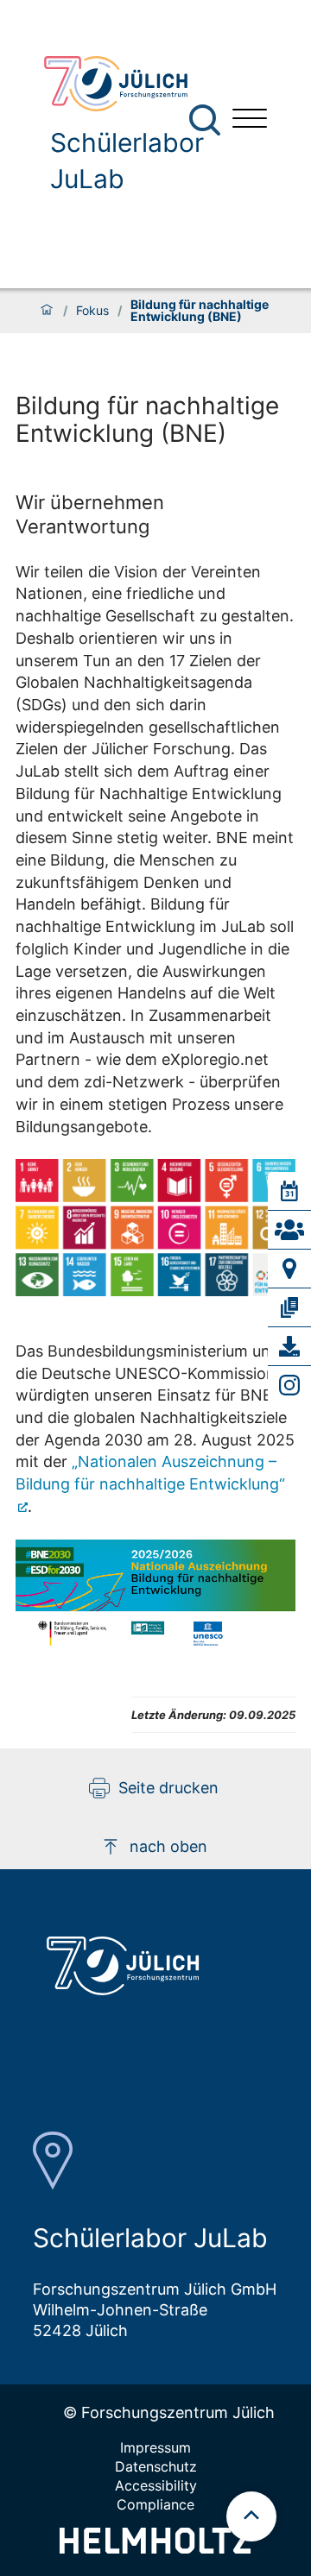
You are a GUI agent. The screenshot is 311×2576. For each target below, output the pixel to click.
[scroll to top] (251, 2516)
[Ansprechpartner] (289, 1230)
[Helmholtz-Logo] (155, 2548)
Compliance (155, 2504)
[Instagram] (289, 1385)
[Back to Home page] (125, 84)
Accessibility (156, 2485)
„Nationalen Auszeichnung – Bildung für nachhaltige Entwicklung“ (150, 1473)
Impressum (155, 2447)
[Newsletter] (289, 1307)
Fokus (92, 311)
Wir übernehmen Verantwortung (90, 514)
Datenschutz (156, 2466)
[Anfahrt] (289, 1269)
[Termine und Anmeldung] (289, 1191)
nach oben (168, 1846)
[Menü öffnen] (250, 120)
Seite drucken (168, 1788)
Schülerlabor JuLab (127, 161)
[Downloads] (289, 1346)
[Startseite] (47, 311)
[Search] (207, 120)
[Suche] (205, 120)
